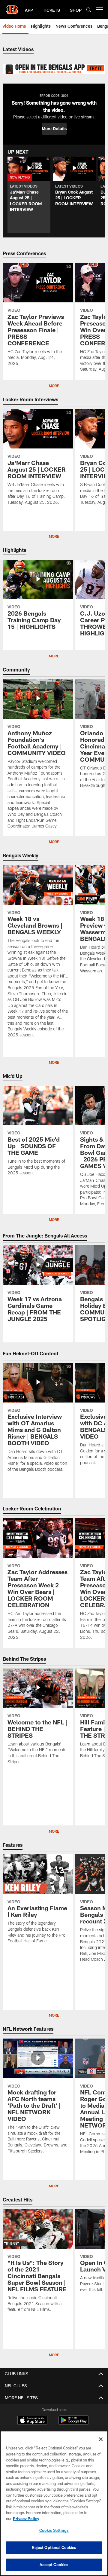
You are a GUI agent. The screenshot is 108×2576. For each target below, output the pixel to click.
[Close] (101, 2439)
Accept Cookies (54, 2565)
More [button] (54, 386)
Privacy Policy (26, 2519)
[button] (54, 129)
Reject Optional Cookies (54, 2547)
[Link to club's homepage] (12, 7)
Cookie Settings (54, 2530)
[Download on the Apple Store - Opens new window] (32, 2421)
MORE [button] (54, 1219)
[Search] (89, 10)
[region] (54, 2503)
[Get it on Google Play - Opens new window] (74, 2423)
